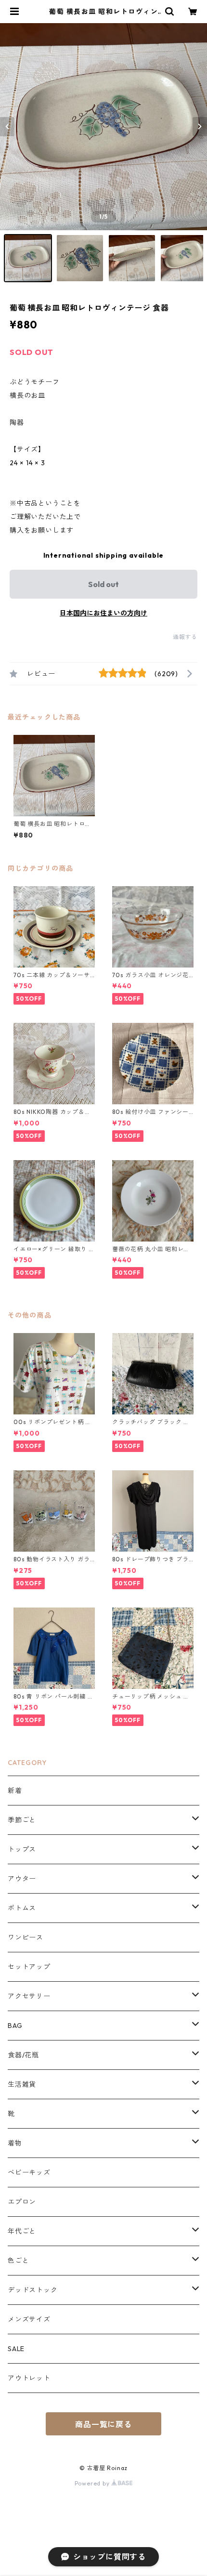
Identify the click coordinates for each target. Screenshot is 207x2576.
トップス (22, 1849)
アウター (22, 1879)
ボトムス (22, 1908)
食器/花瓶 (23, 2055)
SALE (16, 2349)
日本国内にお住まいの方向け (103, 613)
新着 (15, 1791)
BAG (15, 2026)
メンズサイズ (29, 2319)
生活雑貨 (22, 2084)
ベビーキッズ (29, 2172)
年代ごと (22, 2231)
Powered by (93, 2483)
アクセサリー (29, 1996)
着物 (15, 2143)
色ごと (18, 2261)
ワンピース (26, 1937)
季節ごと (22, 1820)
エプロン (22, 2202)
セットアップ (29, 1967)
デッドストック (33, 2290)
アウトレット (29, 2378)
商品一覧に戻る (103, 2424)
